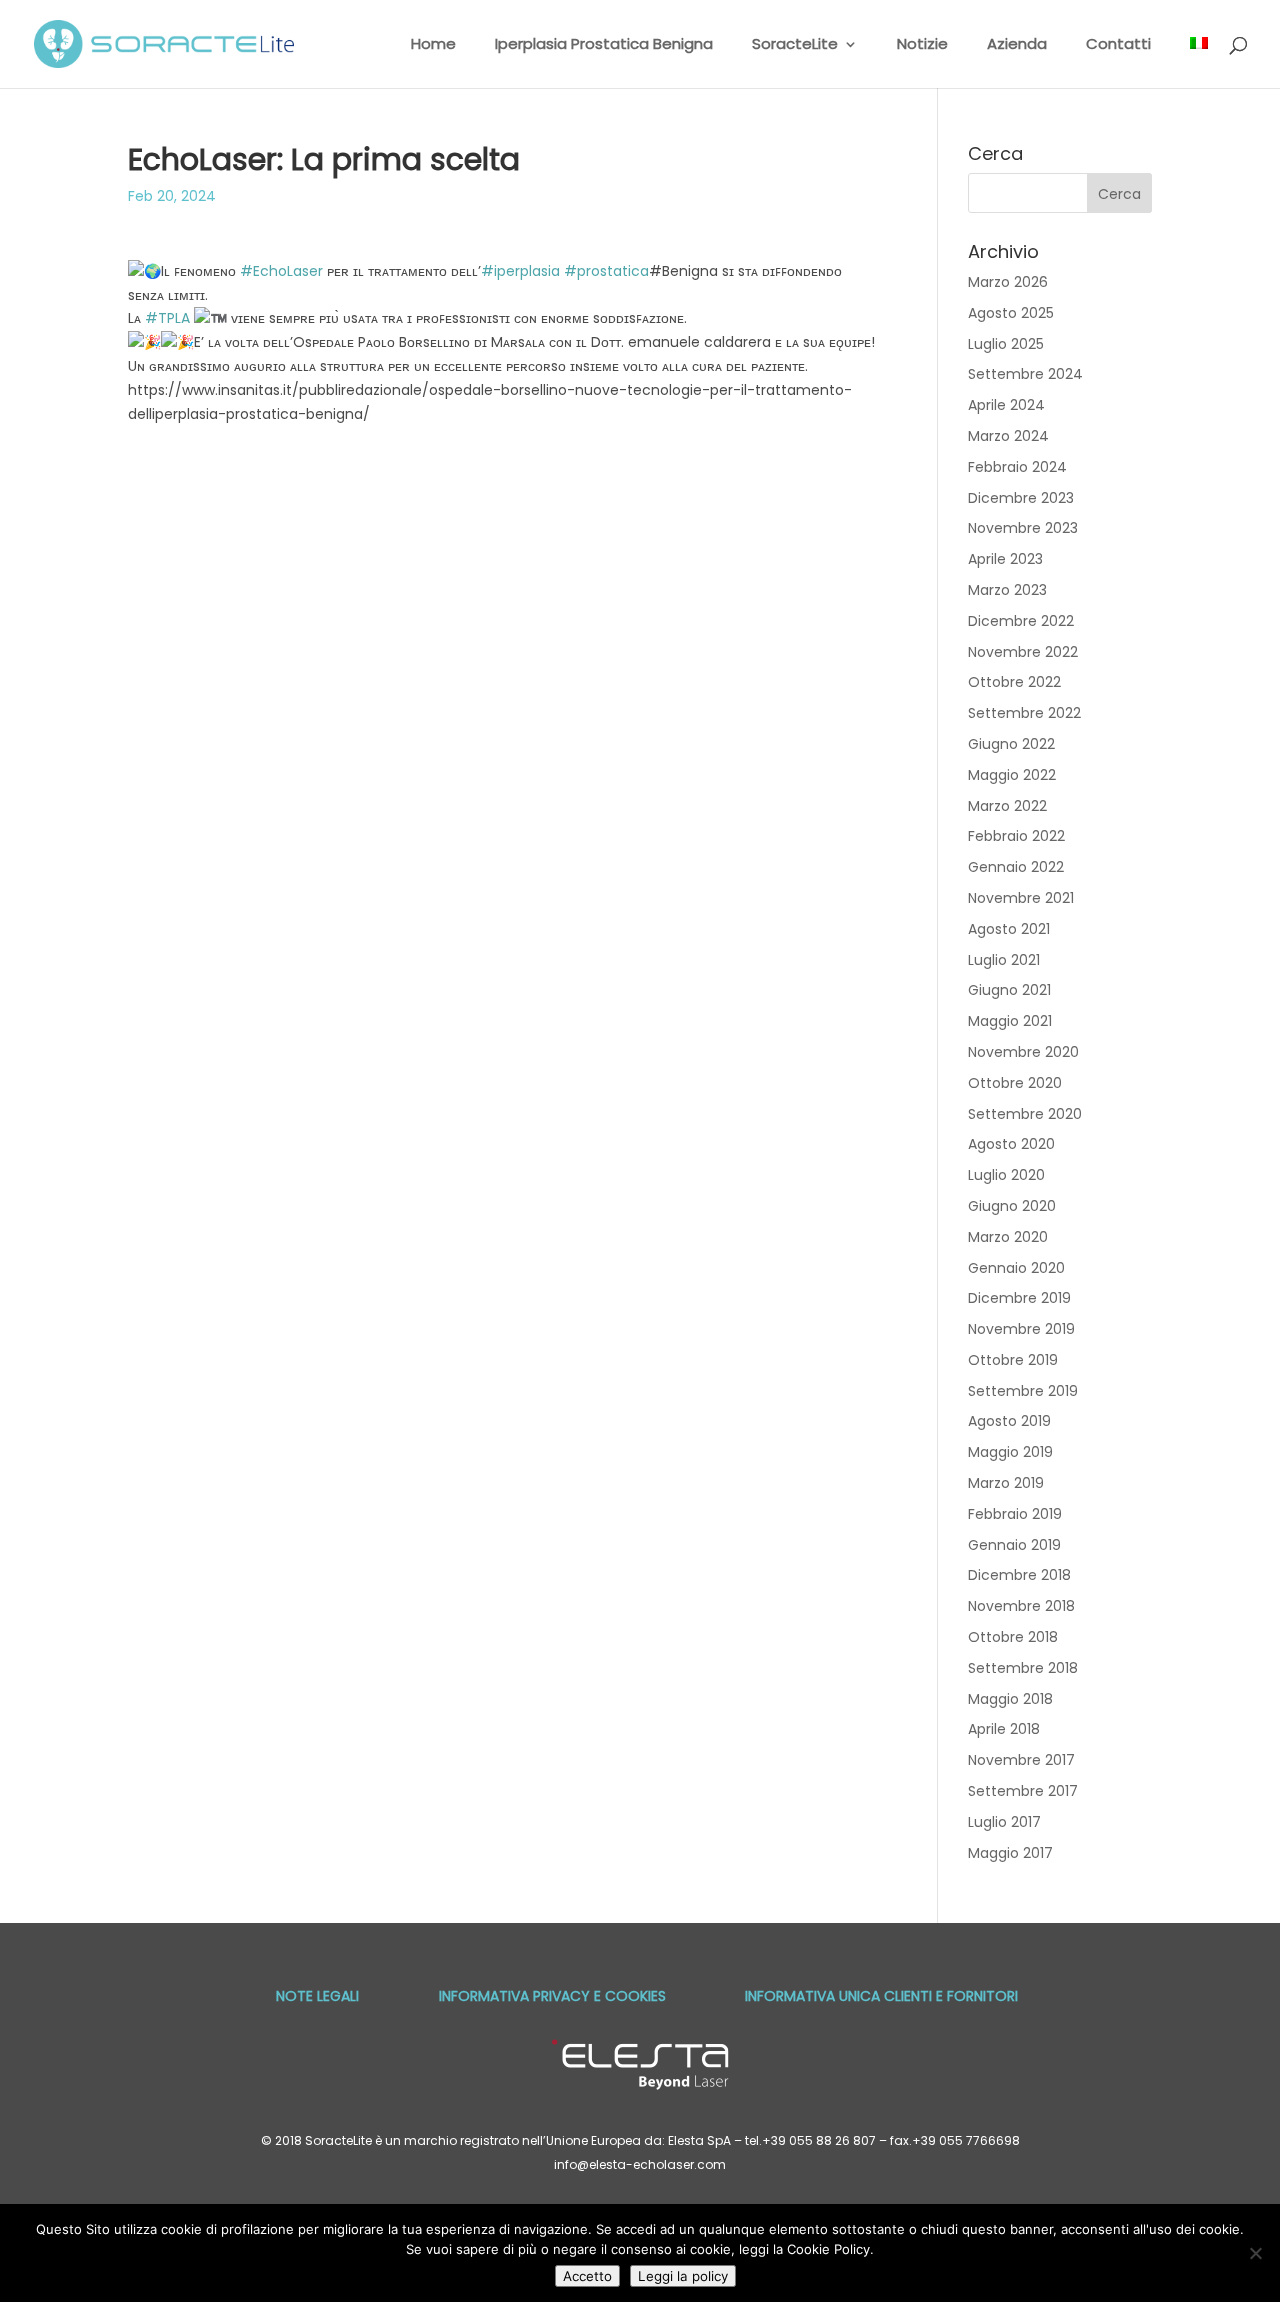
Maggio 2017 (1010, 1853)
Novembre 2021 (1021, 898)
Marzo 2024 (1008, 436)
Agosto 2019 (1009, 1421)
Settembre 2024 (1025, 374)
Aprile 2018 (1004, 1729)
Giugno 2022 (1011, 744)
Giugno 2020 (1012, 1206)
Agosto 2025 (1011, 313)
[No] (1255, 2253)
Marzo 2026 (1008, 282)
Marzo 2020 (1008, 1237)
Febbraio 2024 (1017, 467)
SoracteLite (795, 45)
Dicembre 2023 (1021, 498)
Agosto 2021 (1009, 929)
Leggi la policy (683, 2276)
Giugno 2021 (1009, 990)
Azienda (1017, 45)
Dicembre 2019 (1019, 1298)
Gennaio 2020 (1016, 1268)
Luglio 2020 (1006, 1175)
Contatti (1118, 45)
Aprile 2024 (1006, 405)
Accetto (587, 2276)
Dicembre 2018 (1019, 1575)
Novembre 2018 (1021, 1606)
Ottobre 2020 (1015, 1083)
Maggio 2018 (1010, 1699)
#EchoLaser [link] (281, 271)
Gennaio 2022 (1016, 867)
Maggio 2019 (1010, 1452)
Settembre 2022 (1024, 713)
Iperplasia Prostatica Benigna (604, 45)
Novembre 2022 (1023, 652)
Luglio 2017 (1004, 1822)
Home (433, 45)
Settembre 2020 (1025, 1114)
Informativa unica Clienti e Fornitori (881, 1996)
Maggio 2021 (1010, 1021)
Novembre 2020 (1023, 1052)
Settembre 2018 (1023, 1668)
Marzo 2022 (1007, 806)
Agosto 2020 (1011, 1144)
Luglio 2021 (1004, 960)
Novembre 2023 (1023, 528)
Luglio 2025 (1006, 344)
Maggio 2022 (1012, 775)
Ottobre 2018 (1013, 1637)
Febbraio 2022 (1016, 836)
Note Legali (317, 1996)
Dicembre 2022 (1021, 621)
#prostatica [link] (606, 271)
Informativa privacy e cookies (552, 1996)
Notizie (922, 45)
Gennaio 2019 (1014, 1545)
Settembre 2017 (1023, 1791)
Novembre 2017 (1021, 1760)
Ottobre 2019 (1013, 1360)
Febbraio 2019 (1015, 1514)
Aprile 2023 (1005, 559)
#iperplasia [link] (520, 271)
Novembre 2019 (1021, 1329)
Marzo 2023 (1007, 590)
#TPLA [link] (167, 318)
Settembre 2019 (1023, 1391)
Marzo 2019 (1006, 1483)
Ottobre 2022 (1014, 682)
